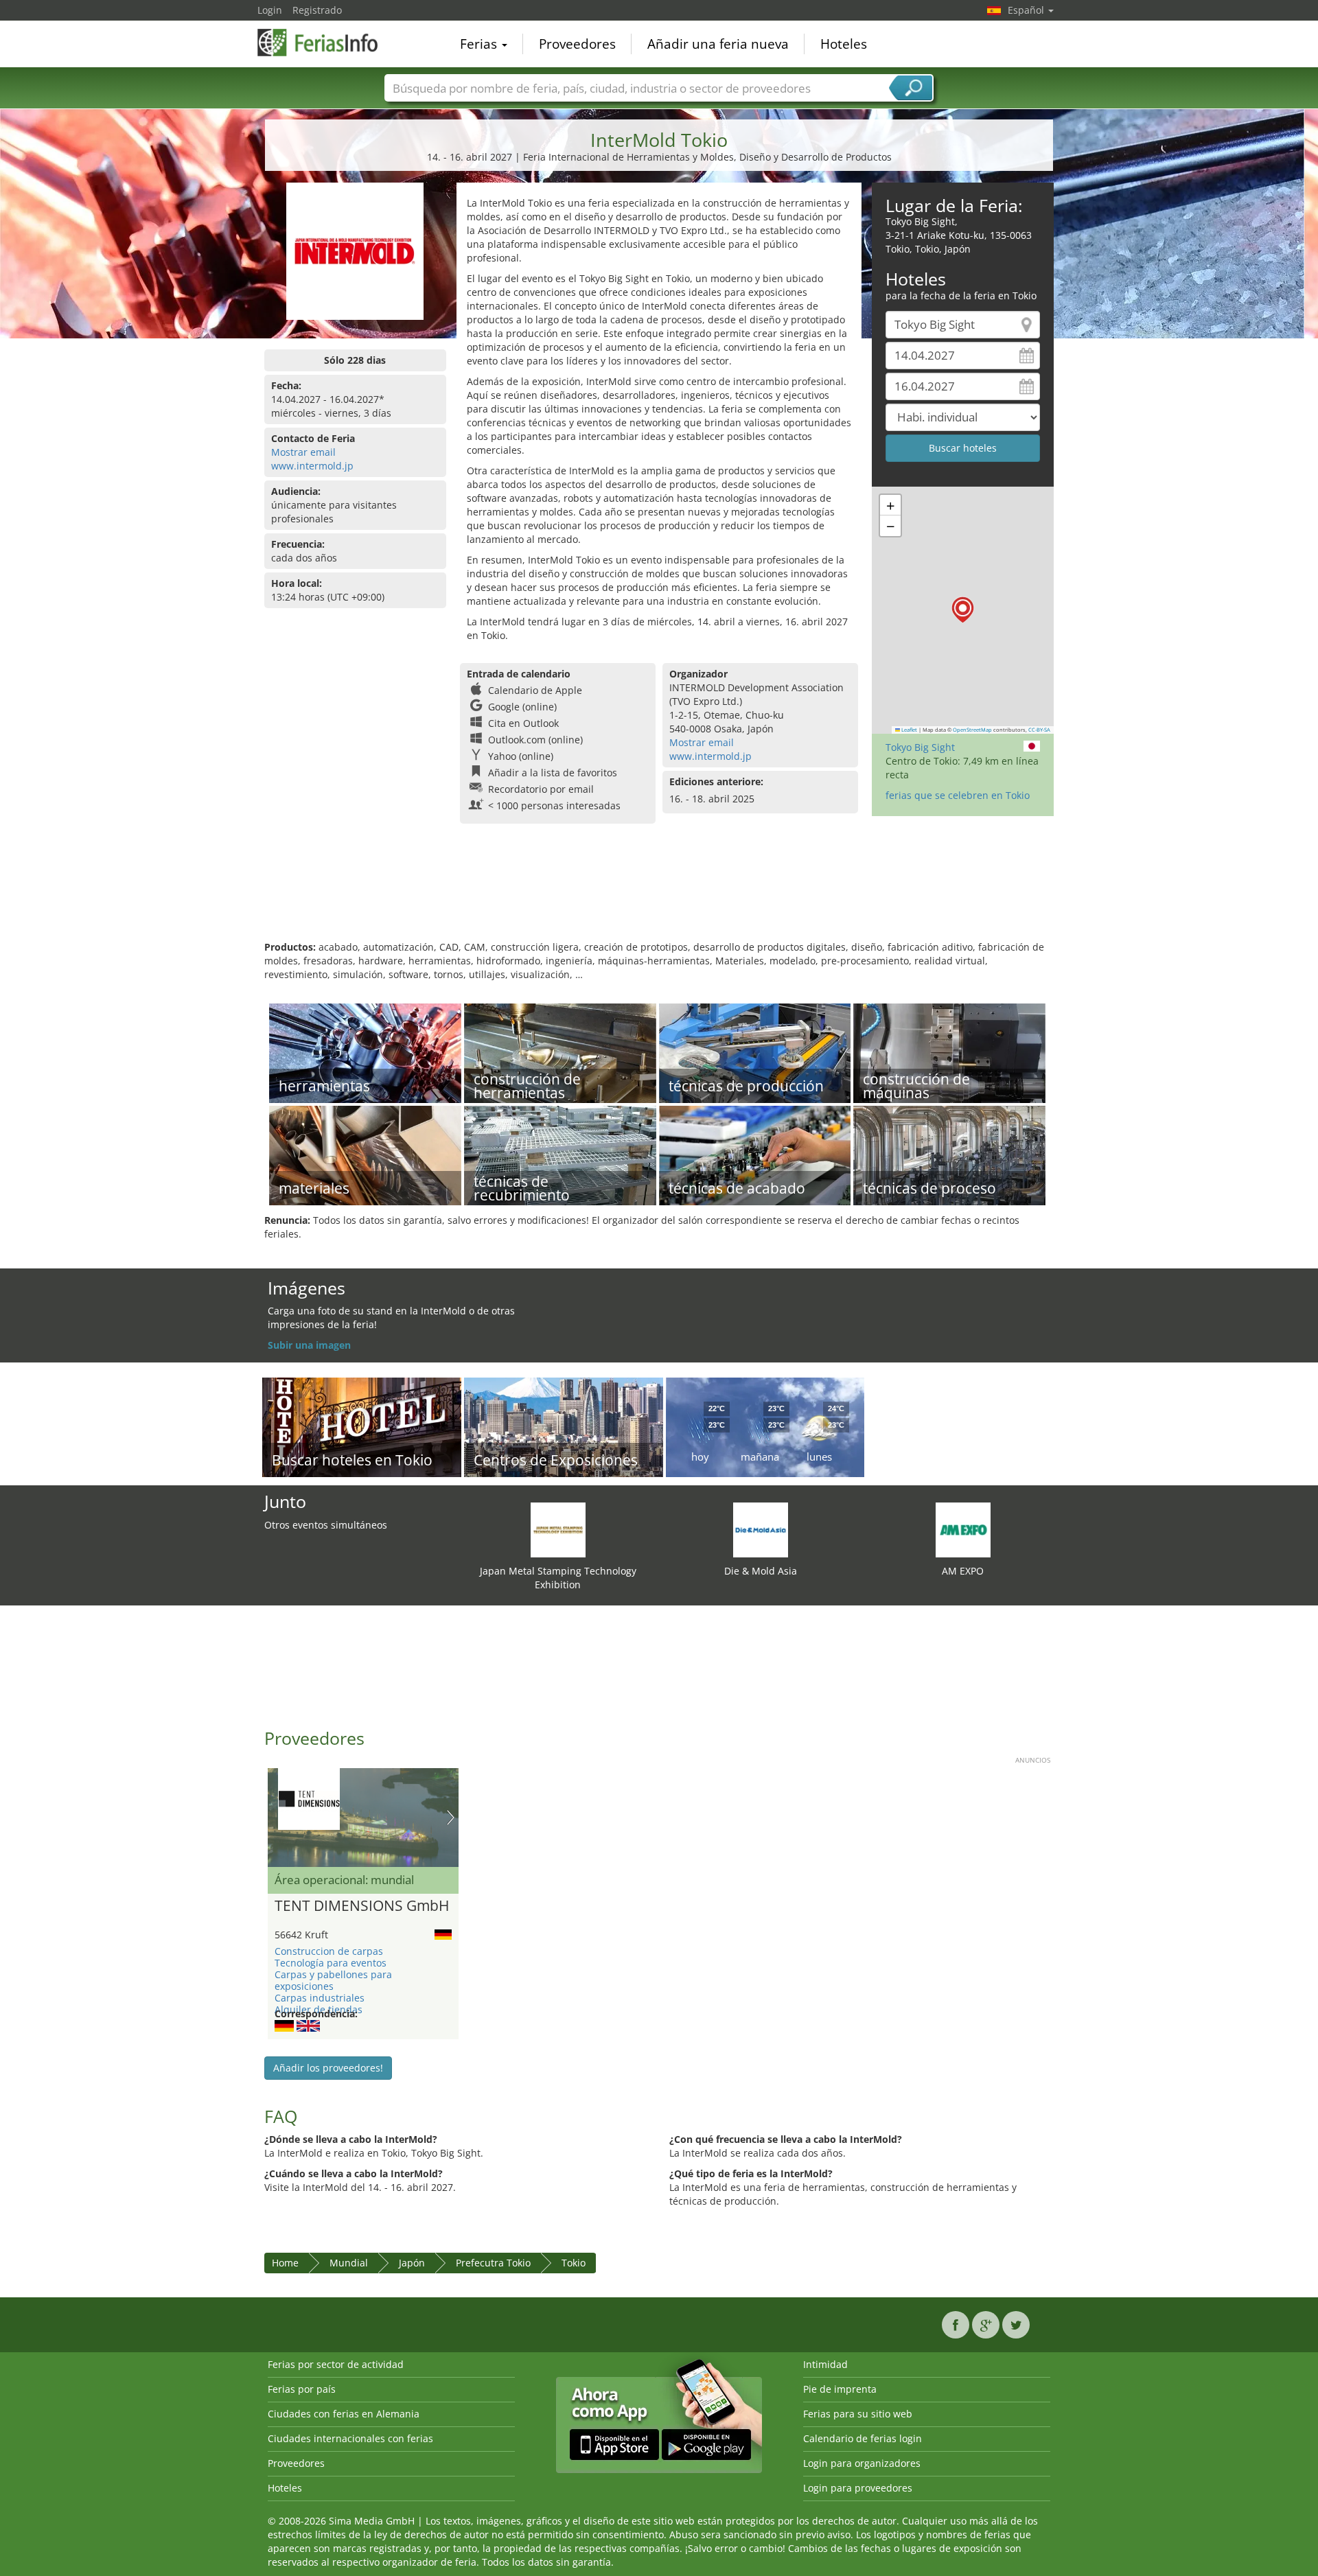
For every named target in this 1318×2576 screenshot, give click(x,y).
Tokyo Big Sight (920, 747)
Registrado (317, 10)
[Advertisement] (659, 896)
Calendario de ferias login (863, 2438)
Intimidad (825, 2364)
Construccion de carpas (329, 1951)
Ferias (480, 44)
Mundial (349, 2263)
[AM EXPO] (963, 1529)
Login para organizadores (862, 2463)
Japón (412, 2263)
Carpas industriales (320, 1998)
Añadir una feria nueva (718, 44)
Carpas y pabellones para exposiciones (333, 1980)
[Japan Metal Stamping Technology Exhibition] (558, 1529)
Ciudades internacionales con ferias (350, 2438)
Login (270, 10)
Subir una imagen (309, 1345)
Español (1027, 10)
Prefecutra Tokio (493, 2263)
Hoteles (844, 44)
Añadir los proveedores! (328, 2068)
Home (285, 2263)
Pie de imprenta (840, 2389)
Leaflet (909, 730)
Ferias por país (302, 2389)
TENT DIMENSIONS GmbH (362, 1906)
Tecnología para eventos (331, 1963)
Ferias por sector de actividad (336, 2364)
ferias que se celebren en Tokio (958, 795)
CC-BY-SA (1039, 730)
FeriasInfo (326, 43)
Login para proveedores (858, 2488)
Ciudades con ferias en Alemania (344, 2414)
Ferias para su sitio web (858, 2414)
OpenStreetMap (972, 730)
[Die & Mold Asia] (761, 1529)
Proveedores (577, 44)
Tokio (574, 2263)
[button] (963, 610)
